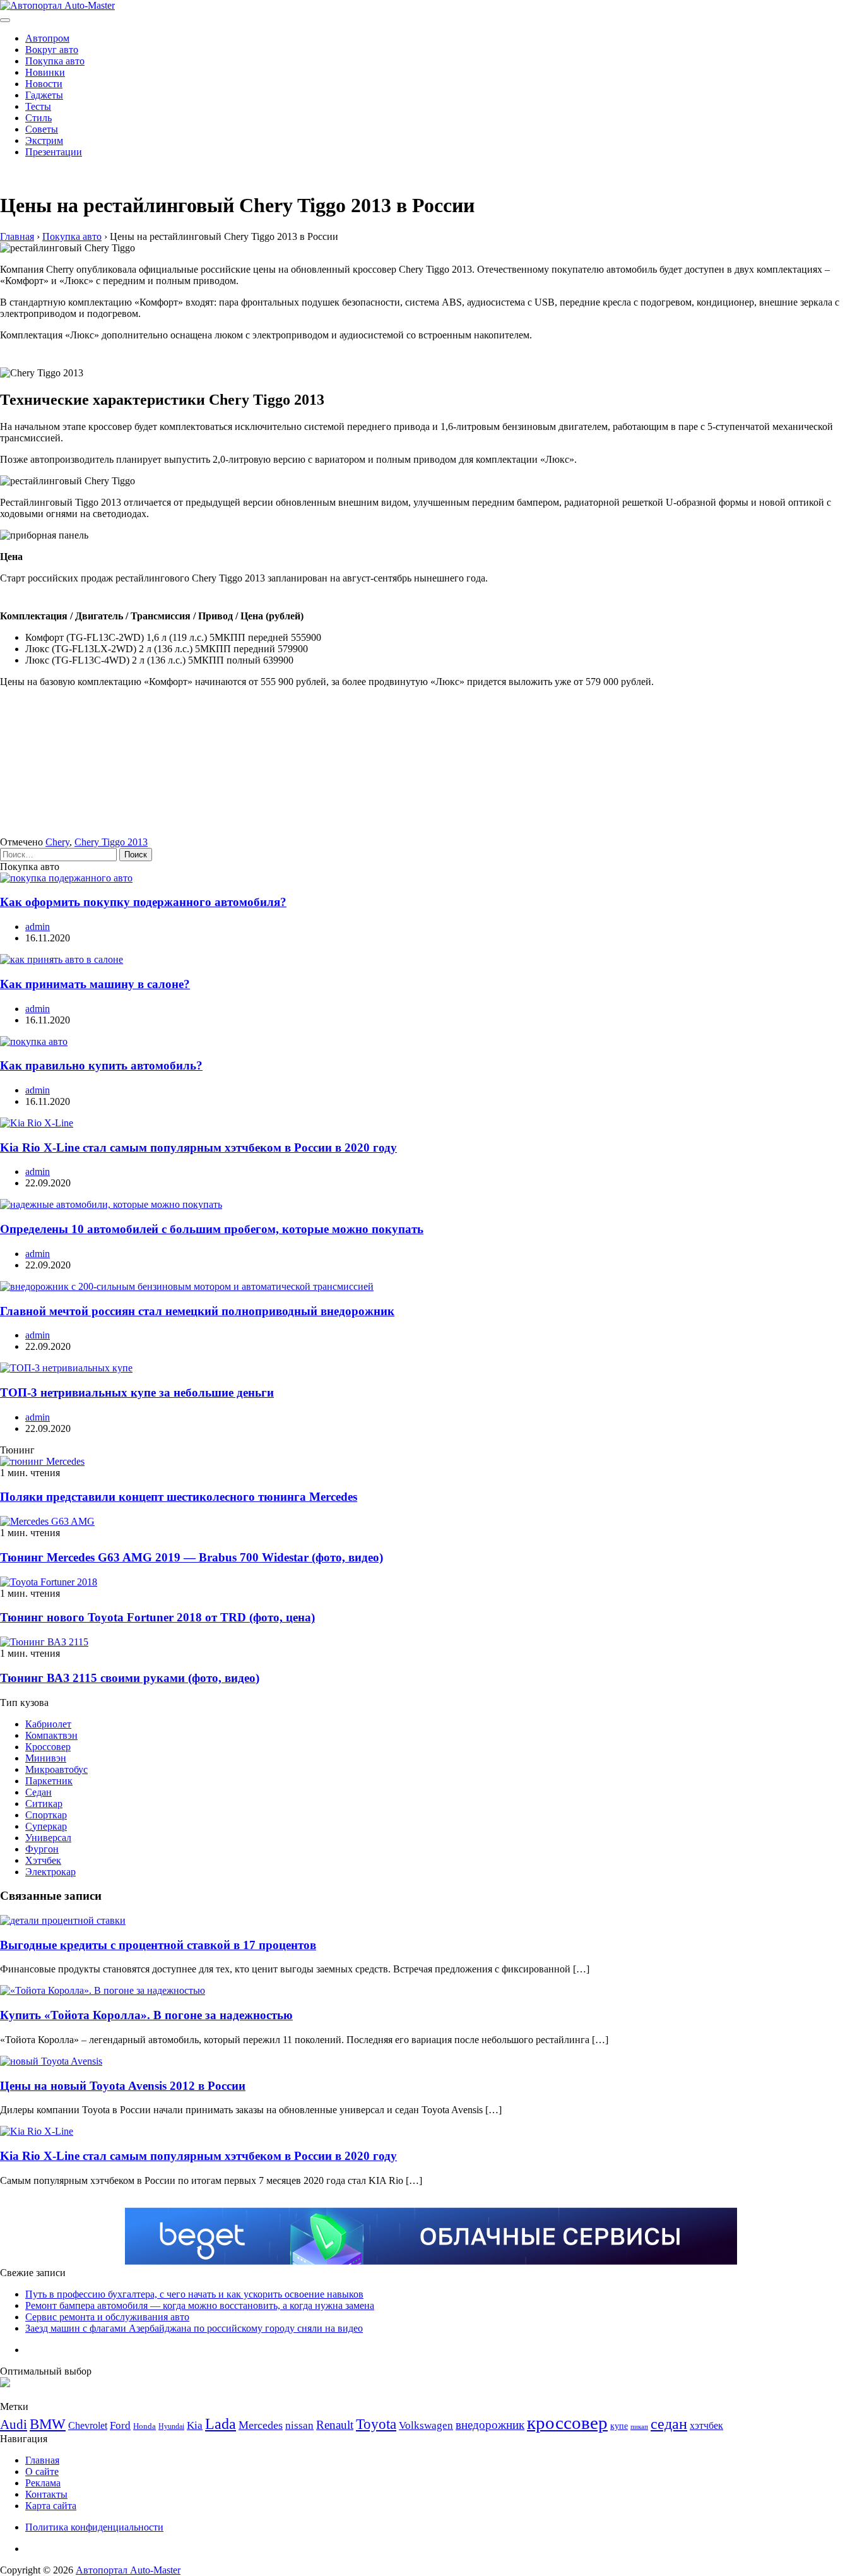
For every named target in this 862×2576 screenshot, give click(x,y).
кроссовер (567, 2423)
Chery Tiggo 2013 (111, 842)
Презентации (54, 152)
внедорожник (490, 2425)
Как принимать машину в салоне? (95, 984)
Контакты (46, 2494)
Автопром (47, 38)
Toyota (376, 2424)
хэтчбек (706, 2425)
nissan (299, 2425)
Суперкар (46, 1826)
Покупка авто (55, 61)
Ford (120, 2425)
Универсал (48, 1838)
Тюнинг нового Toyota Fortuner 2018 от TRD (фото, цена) (157, 1617)
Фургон (42, 1849)
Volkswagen (426, 2425)
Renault (335, 2425)
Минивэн (46, 1758)
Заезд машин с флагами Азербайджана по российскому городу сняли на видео (194, 2328)
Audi (14, 2424)
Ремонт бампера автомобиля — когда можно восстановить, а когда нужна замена (200, 2305)
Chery (57, 842)
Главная (42, 2460)
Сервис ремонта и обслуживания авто (107, 2317)
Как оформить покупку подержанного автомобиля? (143, 902)
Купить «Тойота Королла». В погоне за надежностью (146, 2015)
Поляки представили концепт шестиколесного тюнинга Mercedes (179, 1497)
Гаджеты (44, 95)
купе (619, 2426)
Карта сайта (51, 2506)
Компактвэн (51, 1735)
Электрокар (50, 1872)
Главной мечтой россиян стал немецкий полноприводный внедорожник (197, 1311)
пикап (639, 2427)
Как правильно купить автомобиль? (101, 1065)
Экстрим (44, 140)
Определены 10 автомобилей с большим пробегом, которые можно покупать (212, 1229)
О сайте (42, 2472)
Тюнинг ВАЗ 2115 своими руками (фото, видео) (130, 1678)
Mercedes (261, 2425)
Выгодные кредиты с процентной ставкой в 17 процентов (158, 1945)
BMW (48, 2424)
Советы (42, 129)
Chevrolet (88, 2425)
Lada (221, 2424)
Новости (44, 84)
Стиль (38, 118)
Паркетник (49, 1781)
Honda (145, 2426)
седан (669, 2424)
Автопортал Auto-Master (128, 2570)
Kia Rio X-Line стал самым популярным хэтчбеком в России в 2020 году (198, 1148)
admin (38, 927)
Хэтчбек (43, 1860)
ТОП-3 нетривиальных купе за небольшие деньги (137, 1392)
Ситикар (44, 1804)
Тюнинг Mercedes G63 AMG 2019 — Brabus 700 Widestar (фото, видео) (192, 1557)
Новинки (45, 72)
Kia (195, 2425)
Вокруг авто (52, 50)
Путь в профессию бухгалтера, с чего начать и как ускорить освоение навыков (194, 2294)
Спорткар (46, 1815)
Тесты (38, 106)
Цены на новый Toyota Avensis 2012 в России (123, 2086)
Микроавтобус (56, 1769)
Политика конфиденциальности (94, 2527)
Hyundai (171, 2426)
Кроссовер (48, 1747)
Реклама (43, 2483)
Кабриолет (48, 1724)
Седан (38, 1792)
